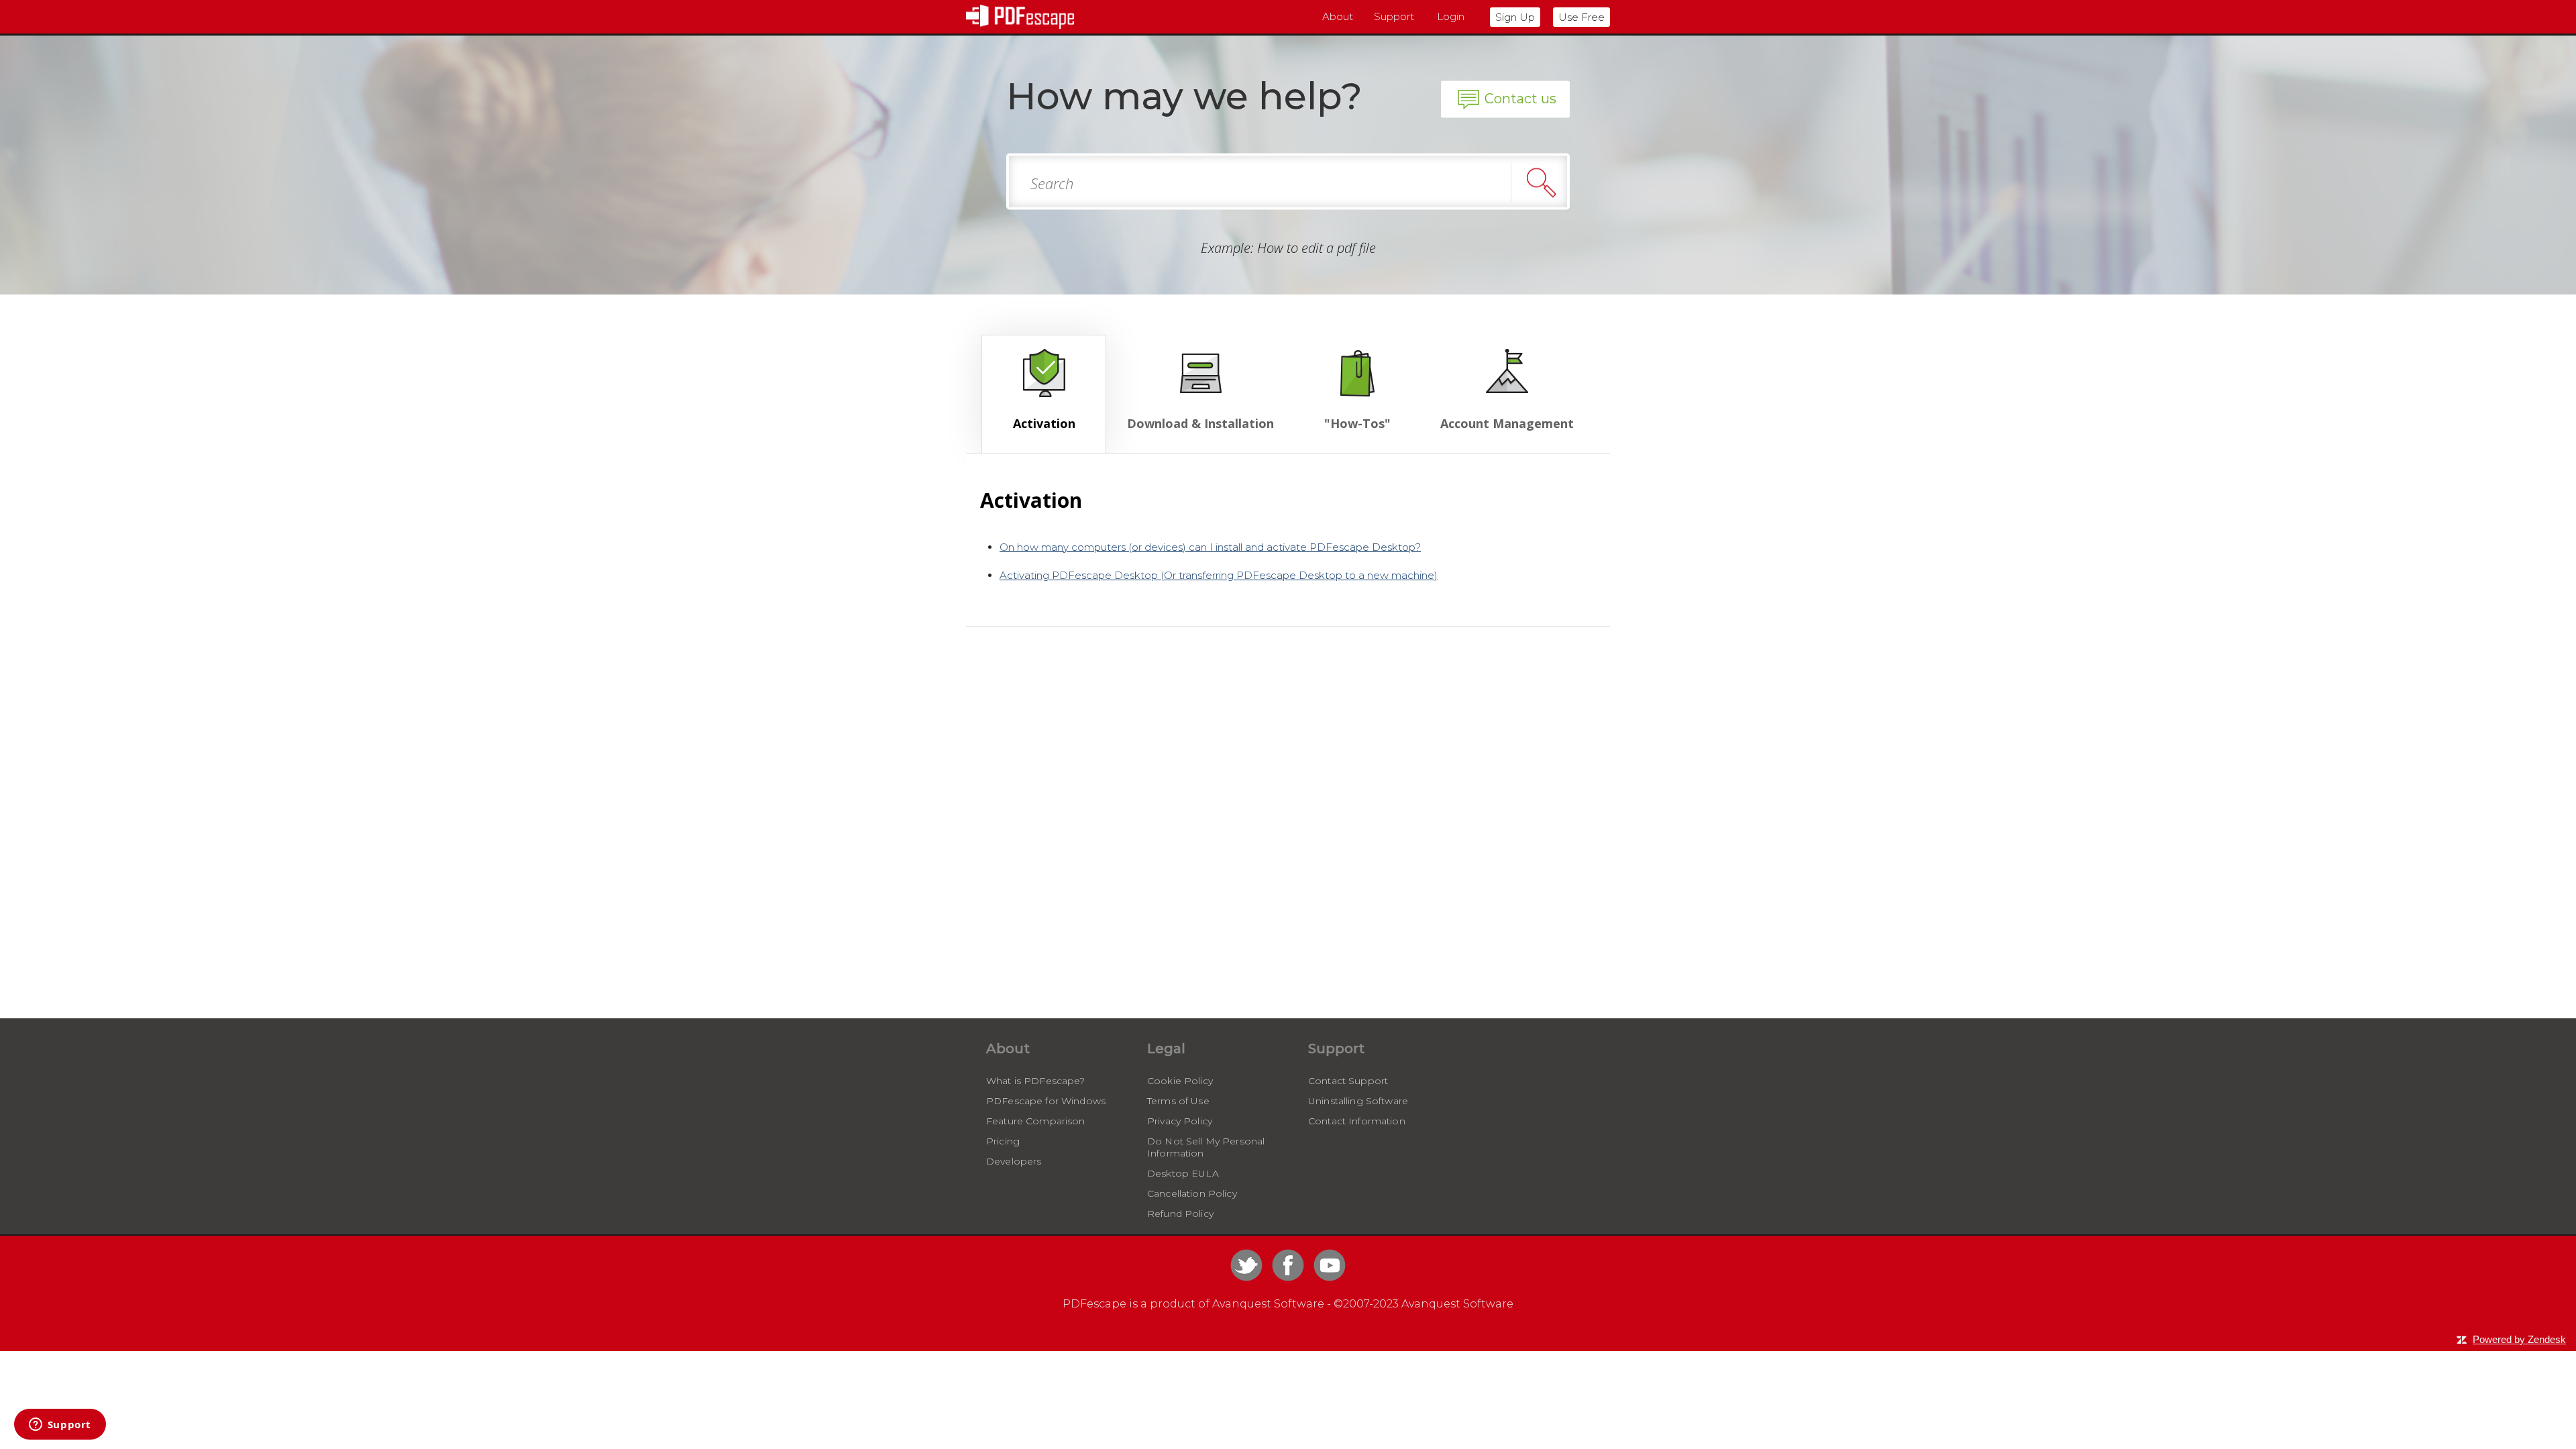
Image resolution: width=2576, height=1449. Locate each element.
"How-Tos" (1357, 423)
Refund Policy (1180, 1214)
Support (1394, 16)
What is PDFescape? (1036, 1081)
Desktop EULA (1183, 1173)
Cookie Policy (1180, 1081)
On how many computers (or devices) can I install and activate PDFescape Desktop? (1210, 547)
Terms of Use (1178, 1101)
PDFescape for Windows (1046, 1101)
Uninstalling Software (1358, 1101)
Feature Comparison (1036, 1121)
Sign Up (1515, 17)
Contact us (1520, 99)
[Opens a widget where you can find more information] (60, 1426)
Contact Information (1357, 1121)
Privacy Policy (1180, 1121)
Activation (1044, 423)
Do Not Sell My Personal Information (1206, 1147)
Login (1451, 16)
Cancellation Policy (1192, 1193)
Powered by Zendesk (2519, 1339)
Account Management (1507, 423)
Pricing (1003, 1141)
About (1338, 16)
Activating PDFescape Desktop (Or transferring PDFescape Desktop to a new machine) (1219, 575)
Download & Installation (1200, 423)
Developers (1014, 1161)
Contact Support (1348, 1081)
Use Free (1581, 17)
